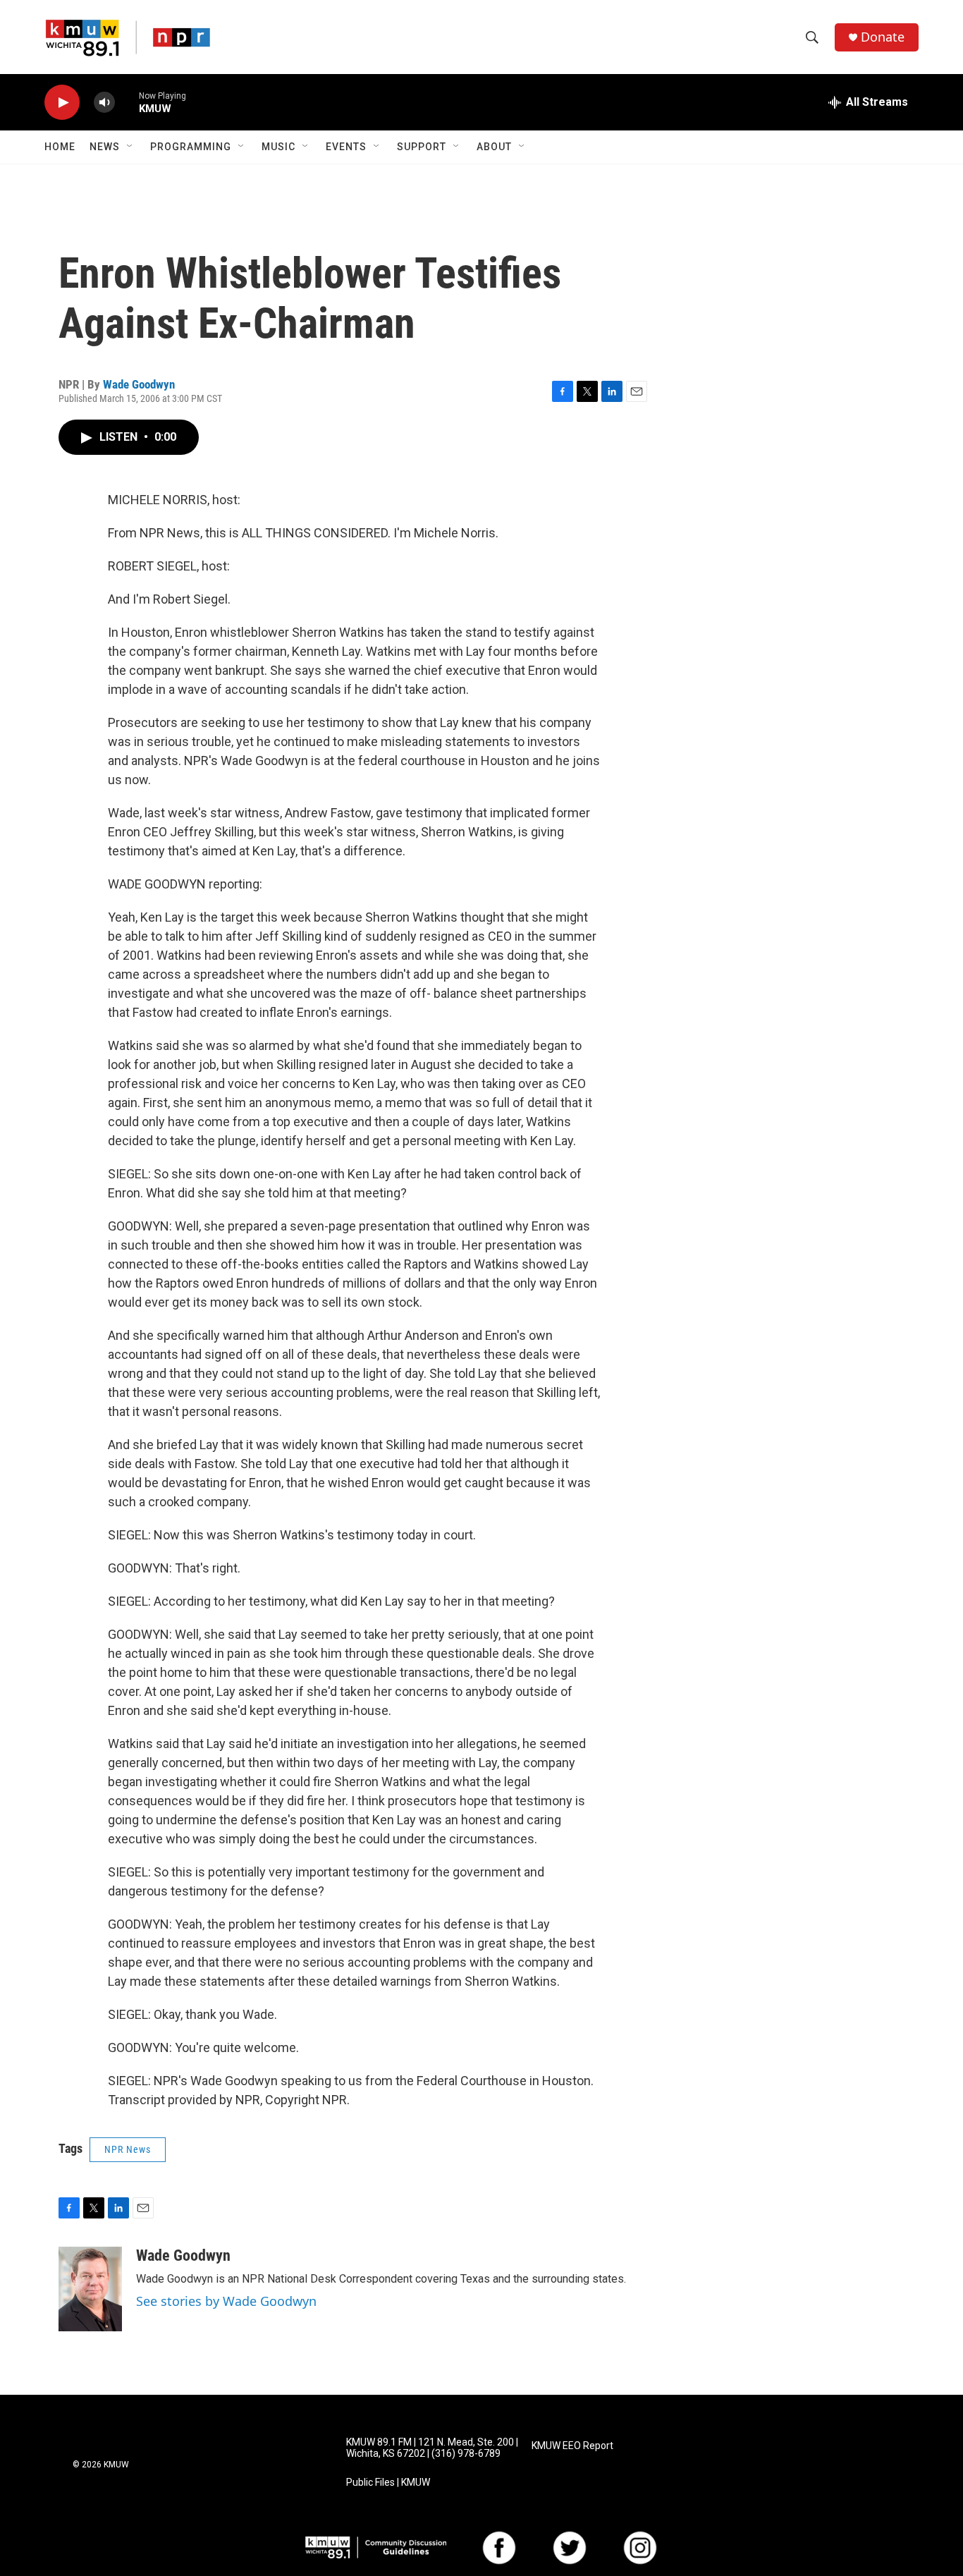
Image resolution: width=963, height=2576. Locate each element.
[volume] (104, 103)
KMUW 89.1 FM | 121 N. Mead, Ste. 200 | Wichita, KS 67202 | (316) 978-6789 (432, 2448)
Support (422, 147)
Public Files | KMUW (388, 2483)
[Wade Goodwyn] (90, 2289)
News (105, 147)
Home (60, 147)
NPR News (128, 2149)
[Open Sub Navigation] (130, 147)
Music (278, 147)
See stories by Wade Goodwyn (226, 2301)
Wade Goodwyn (139, 384)
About (494, 147)
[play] (62, 103)
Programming (191, 147)
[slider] (127, 102)
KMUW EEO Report (572, 2446)
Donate (883, 37)
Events (346, 147)
